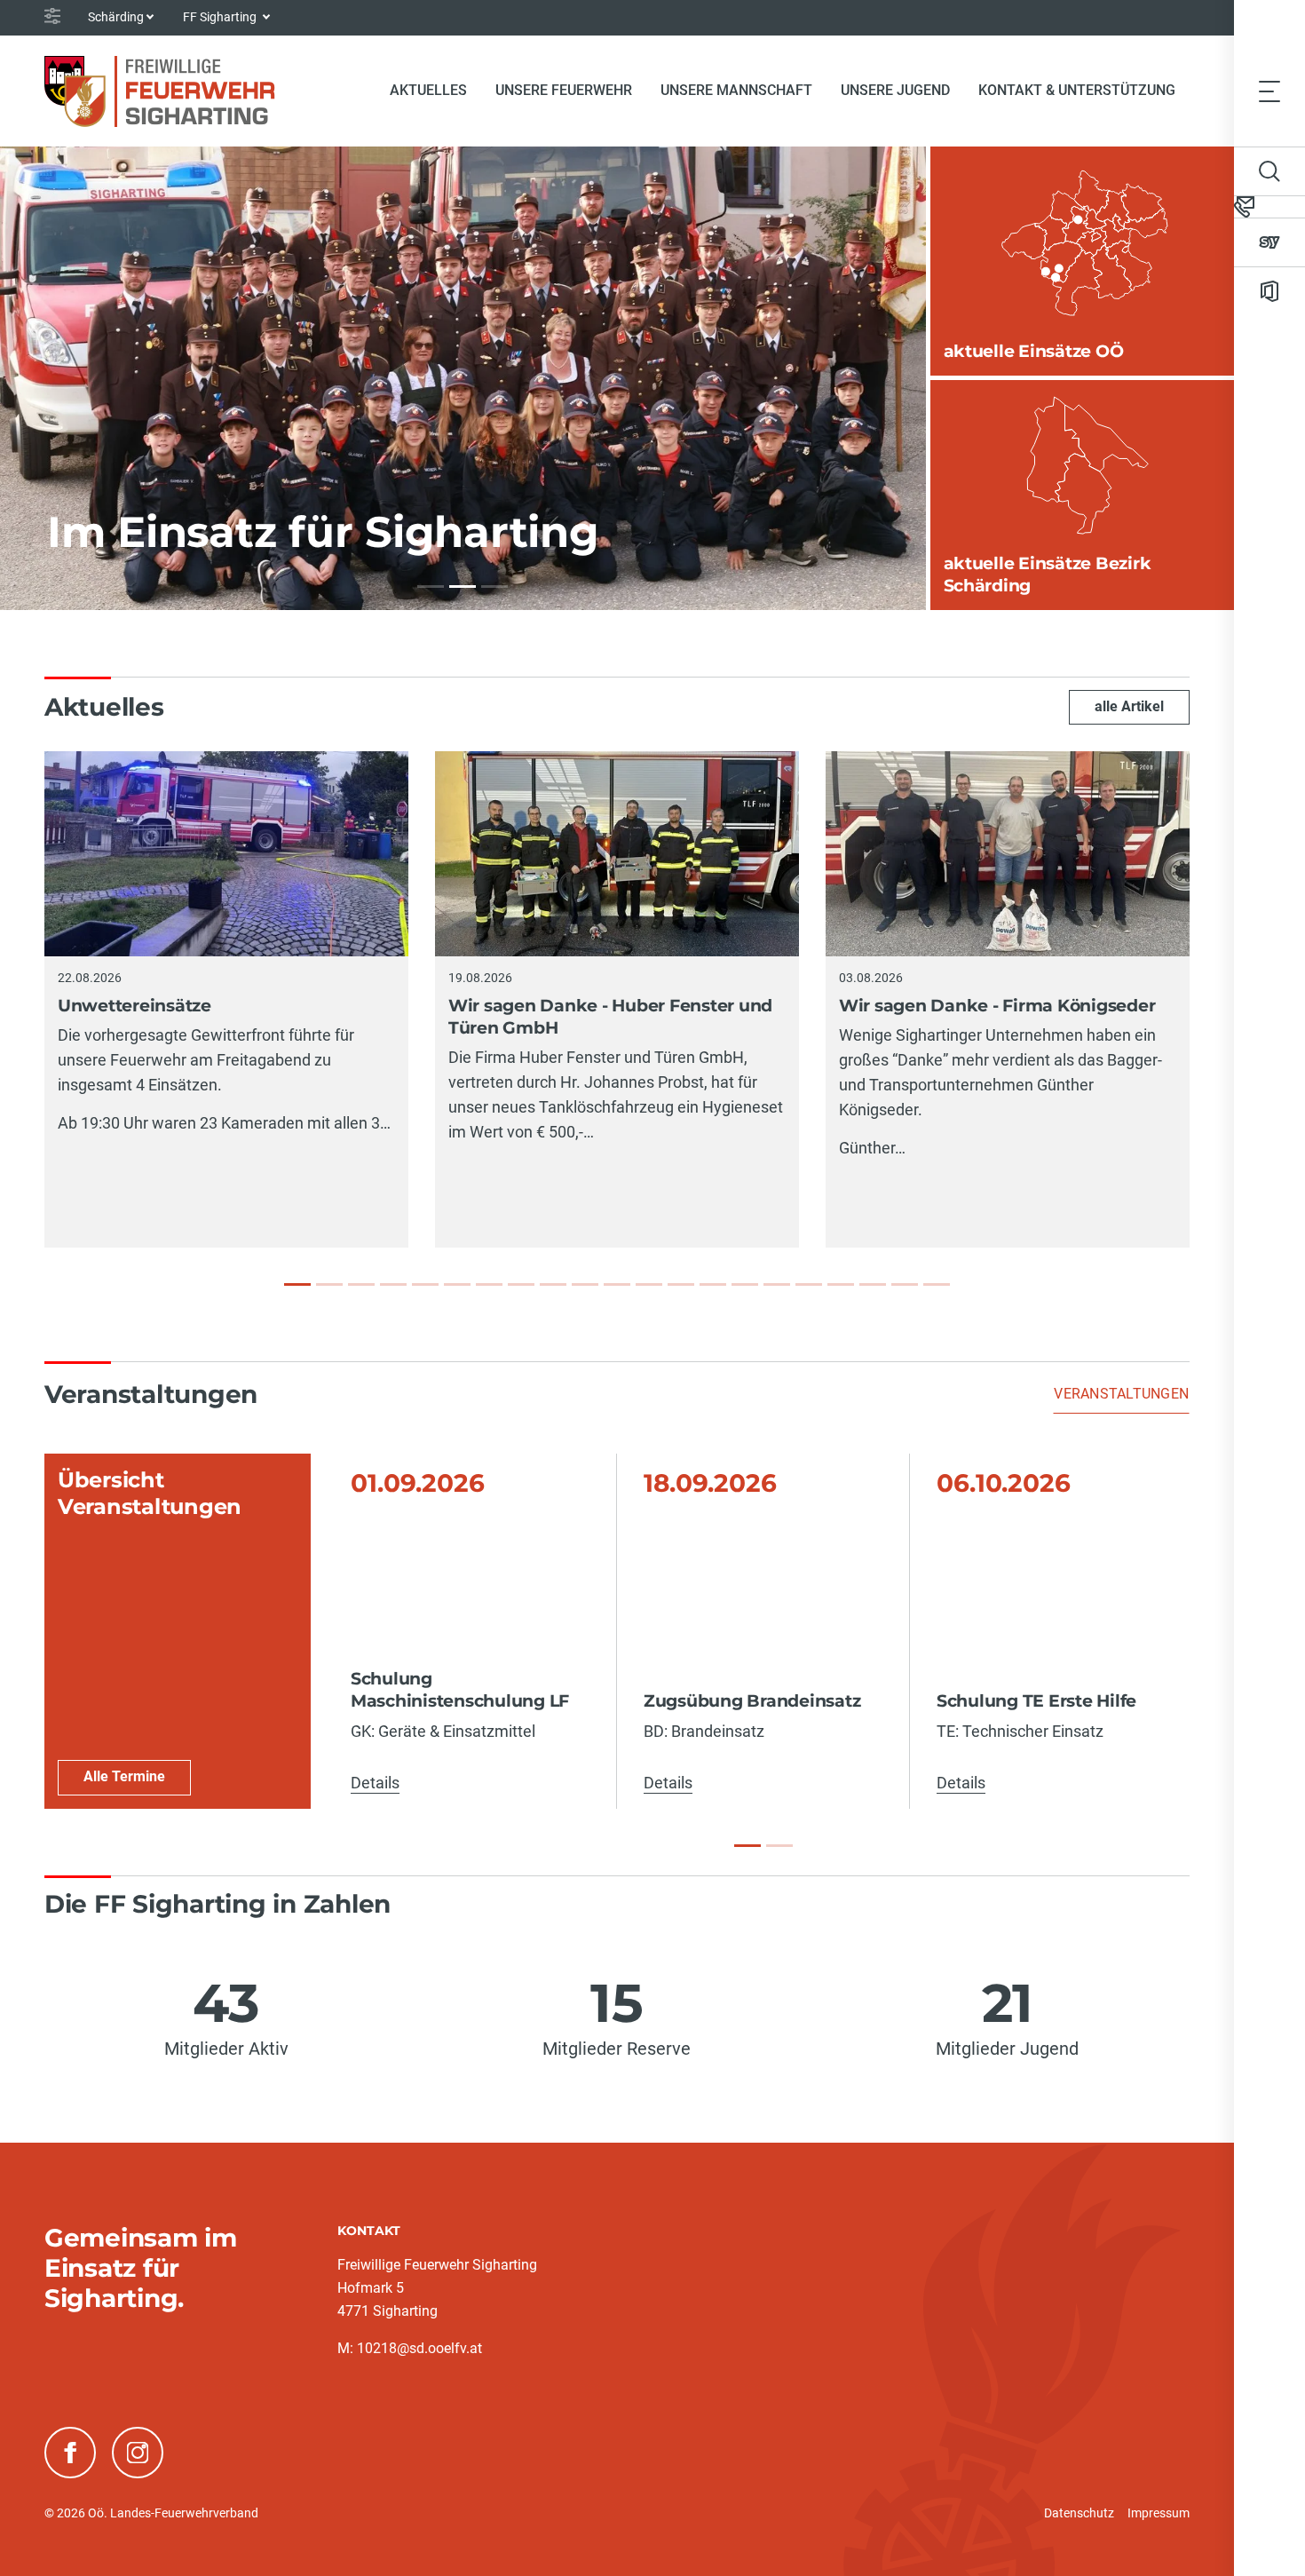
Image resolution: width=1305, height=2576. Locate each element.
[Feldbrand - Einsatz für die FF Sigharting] (521, 1284)
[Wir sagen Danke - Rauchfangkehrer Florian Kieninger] (553, 1284)
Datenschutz (1079, 2513)
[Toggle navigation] (1269, 91)
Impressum (1159, 2513)
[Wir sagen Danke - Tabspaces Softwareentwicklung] (425, 1284)
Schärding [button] (116, 17)
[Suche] (1269, 171)
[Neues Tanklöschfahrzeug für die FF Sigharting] (809, 1284)
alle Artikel (1129, 706)
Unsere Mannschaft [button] (736, 90)
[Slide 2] (779, 1846)
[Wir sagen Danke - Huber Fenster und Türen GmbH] (329, 1284)
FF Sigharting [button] (221, 17)
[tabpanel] (617, 1631)
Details (375, 1783)
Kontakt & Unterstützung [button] (1077, 90)
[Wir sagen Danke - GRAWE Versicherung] (649, 1284)
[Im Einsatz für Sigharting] (431, 587)
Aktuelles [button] (428, 90)
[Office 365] (1269, 291)
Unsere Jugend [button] (895, 90)
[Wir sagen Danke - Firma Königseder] (361, 1284)
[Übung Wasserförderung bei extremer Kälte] (873, 1284)
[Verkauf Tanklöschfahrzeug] (905, 1284)
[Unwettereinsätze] (297, 1284)
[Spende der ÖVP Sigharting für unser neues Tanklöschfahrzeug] (681, 1284)
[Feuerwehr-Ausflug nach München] (617, 1284)
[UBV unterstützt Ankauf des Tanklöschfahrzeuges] (393, 1284)
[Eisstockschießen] (937, 1284)
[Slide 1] (747, 1846)
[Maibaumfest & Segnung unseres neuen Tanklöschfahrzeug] (745, 1284)
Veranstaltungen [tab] (1121, 1394)
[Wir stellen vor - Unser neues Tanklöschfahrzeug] (713, 1284)
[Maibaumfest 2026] (841, 1284)
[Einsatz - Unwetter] (585, 1284)
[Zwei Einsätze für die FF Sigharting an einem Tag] (777, 1284)
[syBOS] (1269, 242)
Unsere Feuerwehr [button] (564, 90)
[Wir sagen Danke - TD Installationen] (457, 1284)
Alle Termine (124, 1776)
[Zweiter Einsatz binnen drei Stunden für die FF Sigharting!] (489, 1284)
